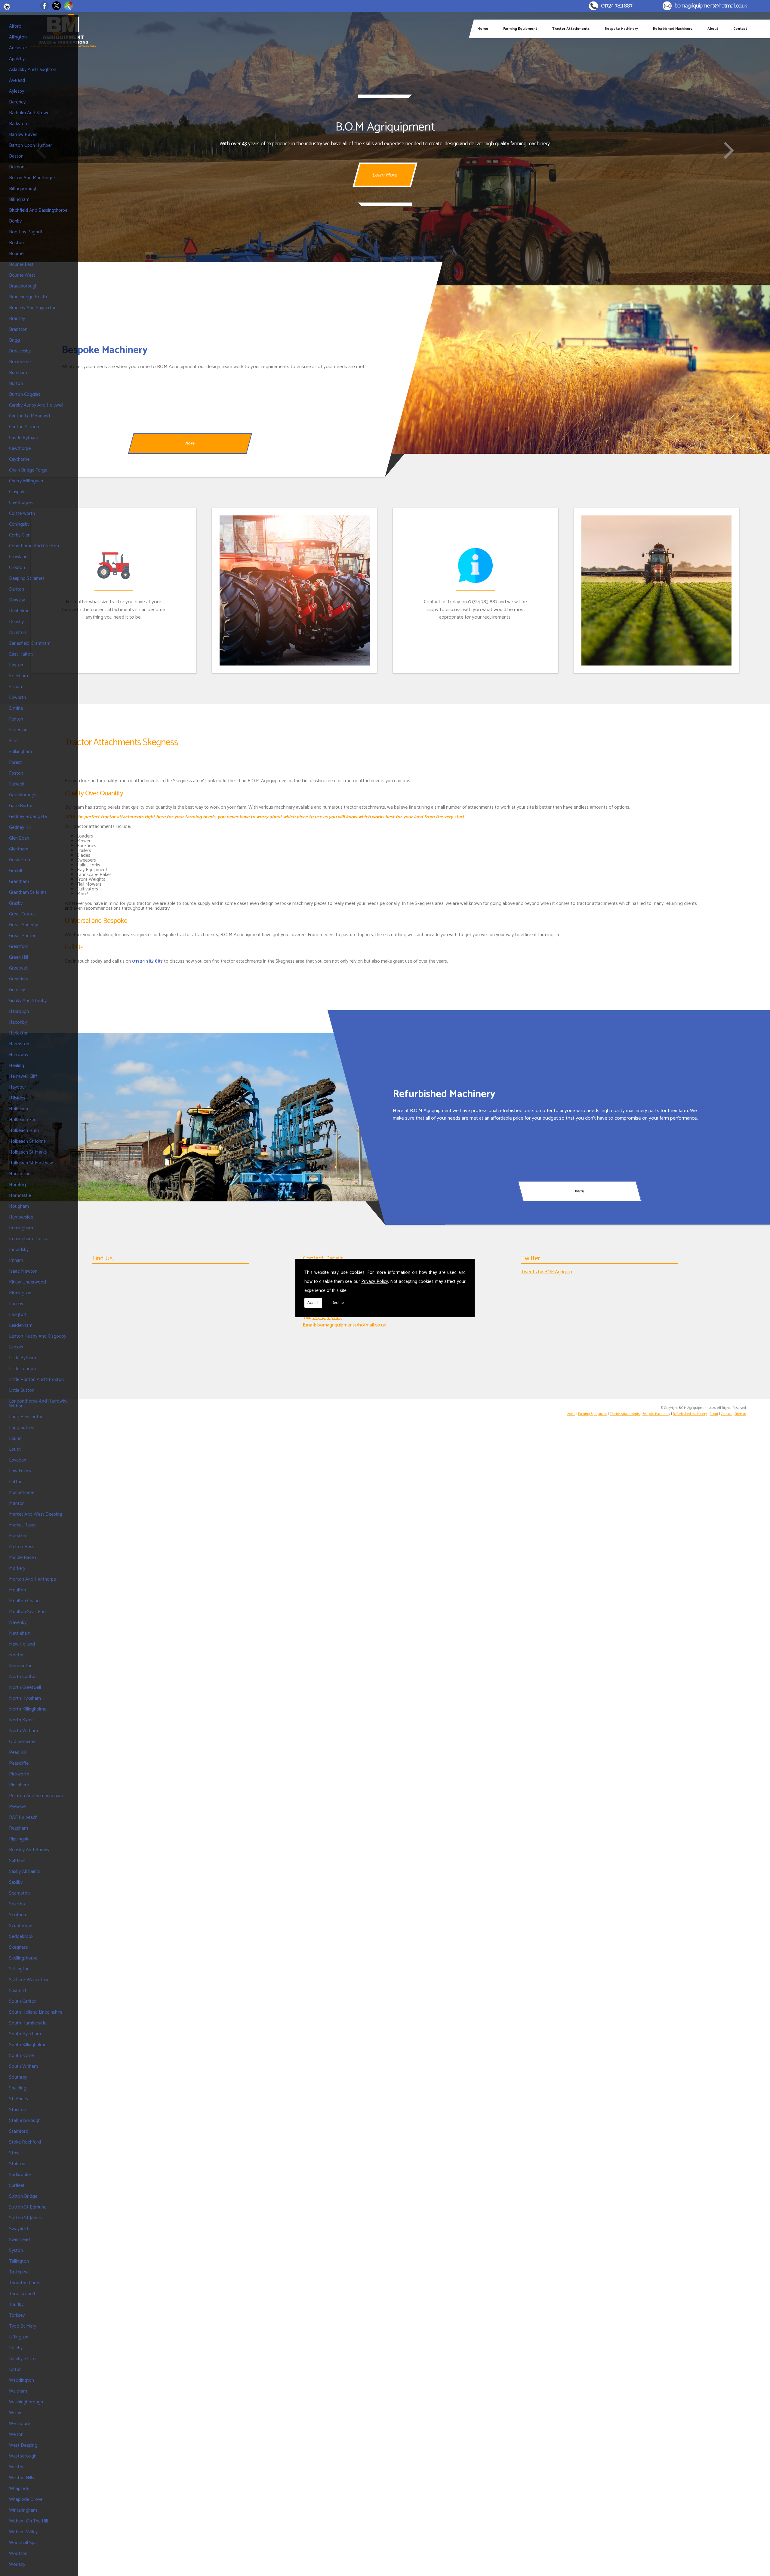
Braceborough (23, 286)
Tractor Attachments (571, 29)
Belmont (18, 167)
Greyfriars (18, 979)
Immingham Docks (28, 1239)
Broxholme (20, 362)
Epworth (17, 698)
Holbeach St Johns (27, 1141)
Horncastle (20, 1196)
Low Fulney (20, 1471)
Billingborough (23, 189)
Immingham (21, 1228)
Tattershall (20, 2272)
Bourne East (21, 264)
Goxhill (15, 871)
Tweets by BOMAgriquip (547, 1272)
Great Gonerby (23, 925)
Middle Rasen (23, 1558)
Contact (740, 29)
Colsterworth (22, 513)
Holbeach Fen (23, 1120)
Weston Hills (22, 2478)
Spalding (18, 2088)
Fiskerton (18, 730)
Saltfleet (17, 1861)
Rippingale (19, 1839)
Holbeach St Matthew (31, 1163)
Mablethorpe (22, 1493)
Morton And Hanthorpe (32, 1579)
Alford (15, 26)
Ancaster (18, 48)
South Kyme (21, 2056)
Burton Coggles (25, 394)
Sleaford (17, 1991)
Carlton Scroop (24, 427)
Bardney (17, 102)
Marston (17, 1536)
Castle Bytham (24, 438)
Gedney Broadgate (28, 817)
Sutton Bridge (23, 2196)
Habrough (19, 1011)
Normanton (21, 1666)
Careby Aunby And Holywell (36, 405)
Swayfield (18, 2229)
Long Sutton (22, 1428)
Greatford (19, 947)
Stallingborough (25, 2121)
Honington (20, 1174)
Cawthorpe (20, 449)
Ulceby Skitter (23, 2359)
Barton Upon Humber (31, 145)
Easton (16, 665)
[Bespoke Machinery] (577, 370)
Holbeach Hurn (24, 1131)
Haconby (18, 1022)
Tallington (19, 2261)
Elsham (16, 687)
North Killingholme (28, 1709)
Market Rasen (23, 1525)
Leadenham (21, 1325)
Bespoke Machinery (621, 29)
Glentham (19, 849)
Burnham (18, 373)
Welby (15, 2413)
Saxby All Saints (25, 1872)
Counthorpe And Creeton (34, 546)
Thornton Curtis (25, 2283)
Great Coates (22, 914)
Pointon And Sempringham (36, 1796)
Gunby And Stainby (28, 1001)
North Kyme (21, 1720)
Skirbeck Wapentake (29, 1980)
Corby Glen (20, 535)
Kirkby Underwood (28, 1282)
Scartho (17, 1904)
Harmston (19, 1044)
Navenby (18, 1623)
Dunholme (19, 611)
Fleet (14, 741)
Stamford (19, 2131)
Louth (15, 1449)
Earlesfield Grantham (30, 643)
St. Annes (18, 2099)
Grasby (16, 903)
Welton (16, 2435)
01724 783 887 (617, 6)
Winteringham (23, 2510)
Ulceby (16, 2348)
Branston (18, 329)
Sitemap (740, 1414)
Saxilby (16, 1882)
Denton (17, 589)
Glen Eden (19, 838)
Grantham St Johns (28, 892)
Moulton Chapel (25, 1601)
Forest (15, 762)
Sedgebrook (21, 1937)
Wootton (18, 2554)
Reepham (18, 1828)
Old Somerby (22, 1742)
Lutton (16, 1482)
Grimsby (17, 990)
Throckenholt (22, 2294)
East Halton (21, 654)
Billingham (19, 200)
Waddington (22, 2380)
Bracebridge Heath (28, 297)
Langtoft (18, 1315)
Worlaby (17, 2564)
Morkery (17, 1568)
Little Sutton (22, 1390)
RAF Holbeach (23, 1817)
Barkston (18, 124)
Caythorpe (19, 459)
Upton (15, 2370)
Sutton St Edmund (28, 2207)
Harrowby (19, 1055)
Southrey (18, 2077)
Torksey (17, 2315)
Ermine (16, 708)
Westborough (23, 2456)
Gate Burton (21, 806)
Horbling (17, 1185)
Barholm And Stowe (29, 113)
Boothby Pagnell (26, 232)
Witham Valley (23, 2532)
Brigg (14, 340)
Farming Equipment (520, 29)
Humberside (21, 1217)
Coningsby (19, 524)
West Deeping (23, 2445)
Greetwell (18, 968)
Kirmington (20, 1293)
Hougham (19, 1206)
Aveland (17, 80)
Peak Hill (18, 1752)
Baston (16, 156)
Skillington (19, 1969)
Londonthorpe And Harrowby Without (38, 1404)
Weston (17, 2467)
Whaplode (19, 2489)
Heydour (18, 1087)
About (713, 29)
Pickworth (19, 1774)
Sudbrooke (20, 2175)
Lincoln (16, 1347)
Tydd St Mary (23, 2326)
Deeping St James (27, 578)
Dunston (18, 633)
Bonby (15, 221)
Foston (16, 773)
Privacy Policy (375, 1282)
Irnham (16, 1260)
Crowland (18, 557)
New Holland (22, 1644)
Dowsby (17, 600)
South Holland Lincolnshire (36, 2012)
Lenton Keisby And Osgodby (38, 1336)
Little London (22, 1369)
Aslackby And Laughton (33, 70)
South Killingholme (28, 2045)
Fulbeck (17, 784)
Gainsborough (23, 795)
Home (483, 29)
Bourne (16, 254)
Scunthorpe (21, 1926)
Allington (18, 37)
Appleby (17, 59)
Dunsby (16, 622)
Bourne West (22, 275)
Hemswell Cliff (23, 1076)
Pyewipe (17, 1807)
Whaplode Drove (26, 2499)
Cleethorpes (21, 503)
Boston (16, 243)
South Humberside (28, 2023)
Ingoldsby (19, 1250)
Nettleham (20, 1633)
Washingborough (26, 2402)
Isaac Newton (23, 1271)
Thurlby (16, 2305)
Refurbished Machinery (673, 29)
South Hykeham (25, 2034)
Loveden (18, 1460)
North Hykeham (25, 1698)
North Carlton (23, 1677)
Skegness (18, 1947)
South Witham (23, 2066)
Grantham (19, 882)
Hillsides (17, 1098)
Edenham (18, 676)
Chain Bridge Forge (28, 470)
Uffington (19, 2337)
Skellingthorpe (23, 1958)
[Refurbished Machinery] (192, 1117)
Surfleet (17, 2186)
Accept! (313, 1303)
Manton (17, 1503)
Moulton (17, 1590)
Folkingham (20, 752)
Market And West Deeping (35, 1514)
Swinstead (19, 2240)
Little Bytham (23, 1358)
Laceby (16, 1304)
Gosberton (20, 860)
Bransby (17, 319)
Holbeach (18, 1109)
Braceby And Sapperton (33, 308)
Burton (16, 384)
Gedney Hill (20, 827)
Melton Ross (22, 1547)
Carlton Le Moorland (29, 416)
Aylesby (17, 91)
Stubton (17, 2164)
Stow (14, 2153)
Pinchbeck (19, 1785)
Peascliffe (19, 1763)
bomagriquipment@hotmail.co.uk (711, 6)
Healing (17, 1066)
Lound (15, 1439)
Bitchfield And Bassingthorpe (38, 210)
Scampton (19, 1893)
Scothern (18, 1915)
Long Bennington (26, 1417)
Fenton (16, 719)
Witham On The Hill (28, 2521)
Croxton (17, 568)
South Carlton (23, 2001)
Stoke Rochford (25, 2142)
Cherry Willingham (27, 481)
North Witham (23, 1731)
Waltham (18, 2391)
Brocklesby (20, 351)
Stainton (18, 2110)
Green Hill (18, 957)
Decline (338, 1303)
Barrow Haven (23, 135)
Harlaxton (19, 1033)
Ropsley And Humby (29, 1850)
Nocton (17, 1655)
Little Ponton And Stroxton (36, 1380)
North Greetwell (25, 1688)
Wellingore (20, 2424)
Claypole (17, 492)
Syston (16, 2250)
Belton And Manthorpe (32, 178)
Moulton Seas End (27, 1612)
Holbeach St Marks (28, 1152)
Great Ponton (23, 936)
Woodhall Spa (23, 2543)
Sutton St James (25, 2218)
